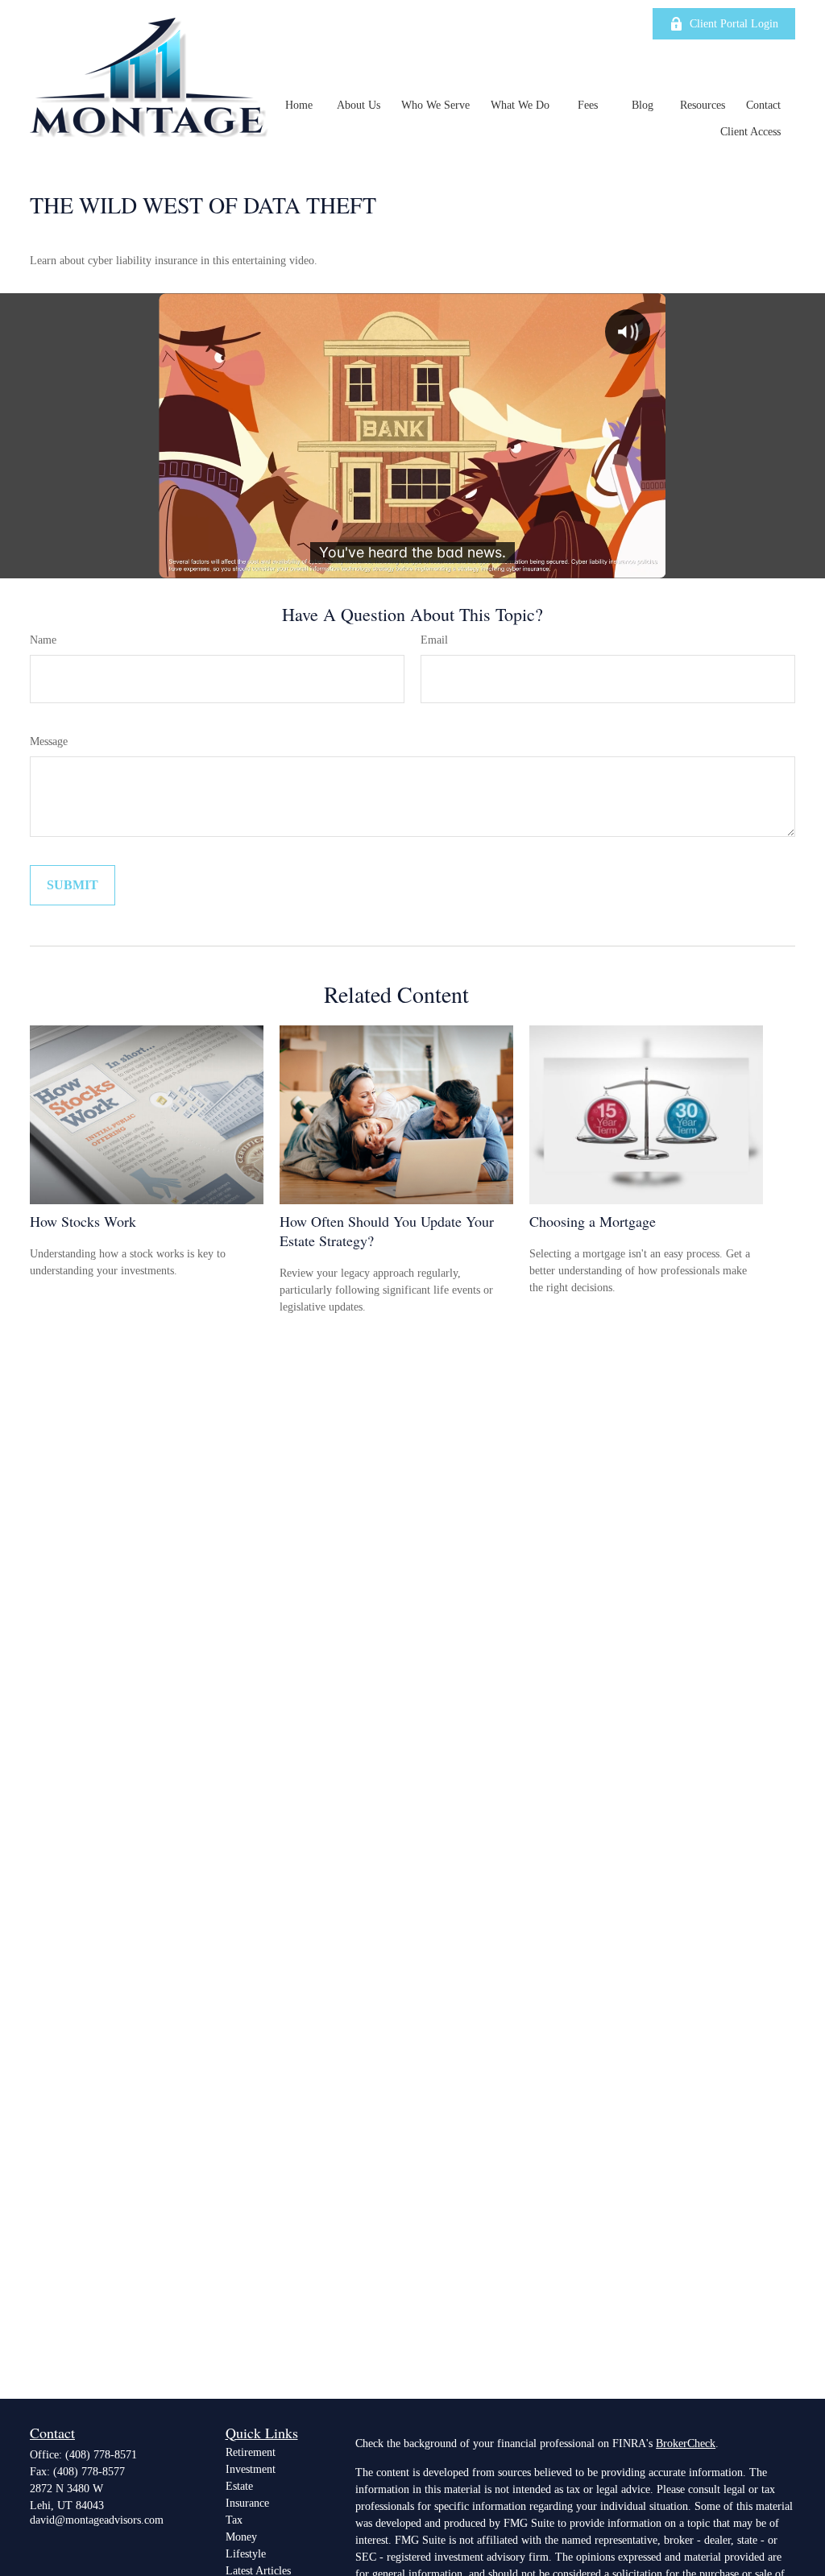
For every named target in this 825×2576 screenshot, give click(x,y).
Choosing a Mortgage (593, 1221)
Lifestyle (246, 2554)
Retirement (251, 2452)
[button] (299, 105)
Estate (239, 2486)
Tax (234, 2520)
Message (49, 741)
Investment (251, 2469)
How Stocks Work (83, 1221)
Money (241, 2537)
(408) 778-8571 (101, 2455)
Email (434, 640)
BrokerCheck (686, 2443)
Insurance (247, 2503)
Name (43, 640)
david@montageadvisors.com (97, 2520)
